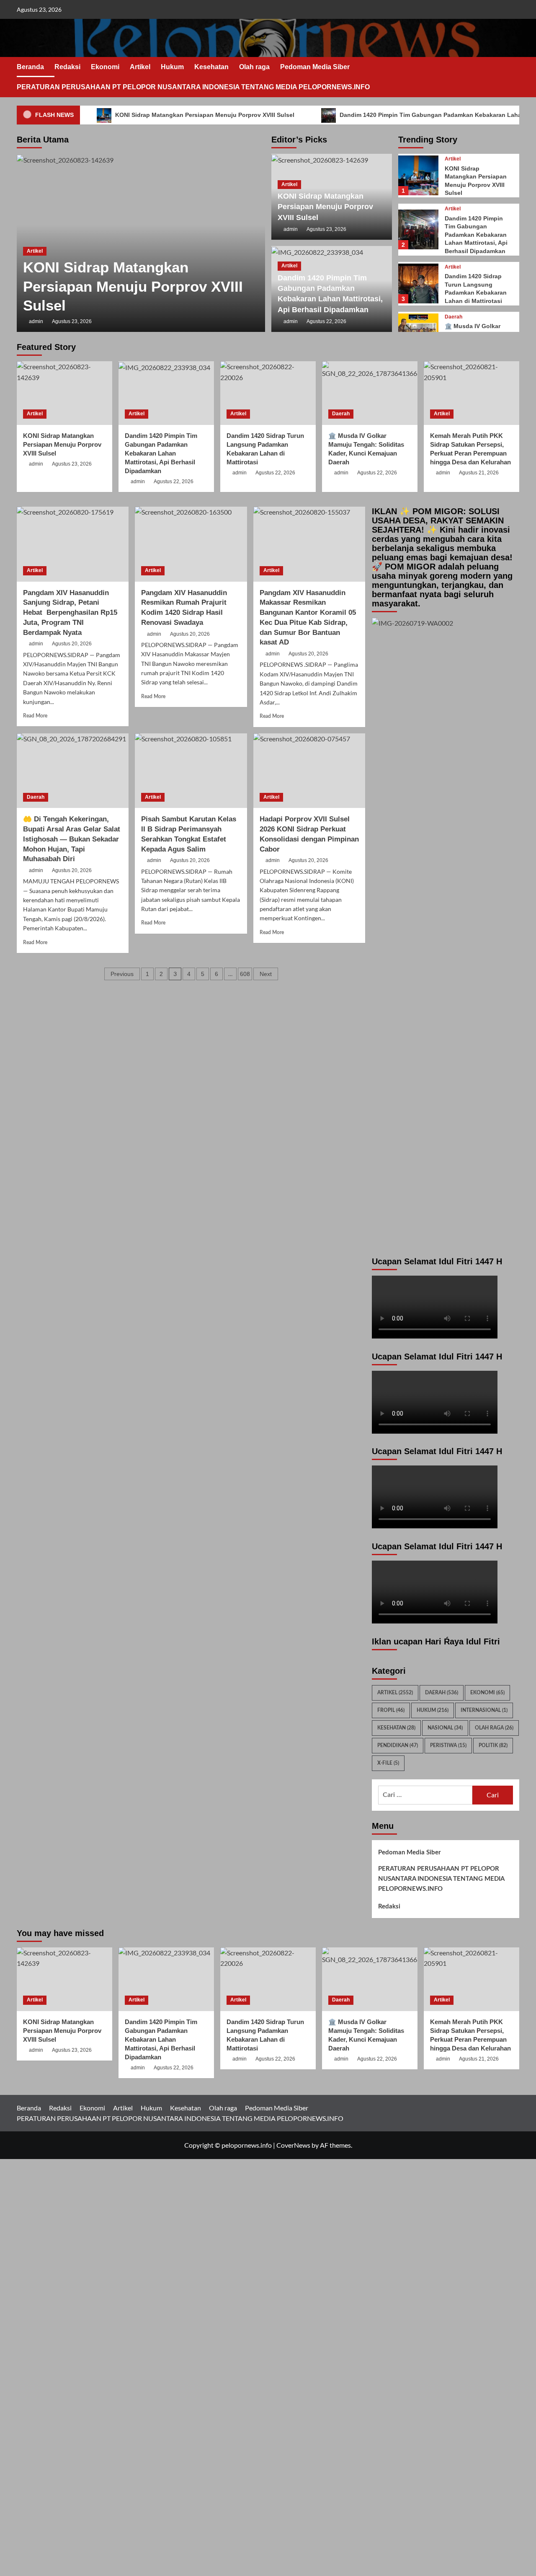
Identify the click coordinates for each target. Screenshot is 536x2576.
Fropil (391, 1710)
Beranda (30, 67)
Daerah (454, 317)
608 (245, 974)
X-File (388, 1763)
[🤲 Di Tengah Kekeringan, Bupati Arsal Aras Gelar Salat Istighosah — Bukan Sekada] (73, 771)
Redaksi (67, 67)
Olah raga (254, 67)
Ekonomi (105, 67)
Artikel (140, 67)
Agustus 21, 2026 (479, 473)
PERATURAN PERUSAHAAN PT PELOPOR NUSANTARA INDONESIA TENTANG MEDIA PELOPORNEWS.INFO (193, 87)
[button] (514, 77)
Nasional (445, 1728)
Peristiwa (448, 1745)
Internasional (484, 1710)
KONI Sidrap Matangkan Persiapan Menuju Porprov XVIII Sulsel (204, 115)
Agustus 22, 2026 (326, 321)
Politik (493, 1745)
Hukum (172, 67)
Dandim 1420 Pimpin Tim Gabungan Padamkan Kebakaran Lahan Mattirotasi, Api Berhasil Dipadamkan (476, 235)
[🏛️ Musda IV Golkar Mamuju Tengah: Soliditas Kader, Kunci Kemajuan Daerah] (370, 393)
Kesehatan (211, 67)
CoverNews (293, 2145)
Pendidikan (398, 1745)
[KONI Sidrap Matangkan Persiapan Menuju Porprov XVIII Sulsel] (418, 175)
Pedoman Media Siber (315, 67)
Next (266, 974)
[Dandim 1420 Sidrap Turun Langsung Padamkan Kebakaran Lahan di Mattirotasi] (418, 283)
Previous (122, 974)
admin (36, 321)
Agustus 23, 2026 (72, 321)
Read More (35, 716)
